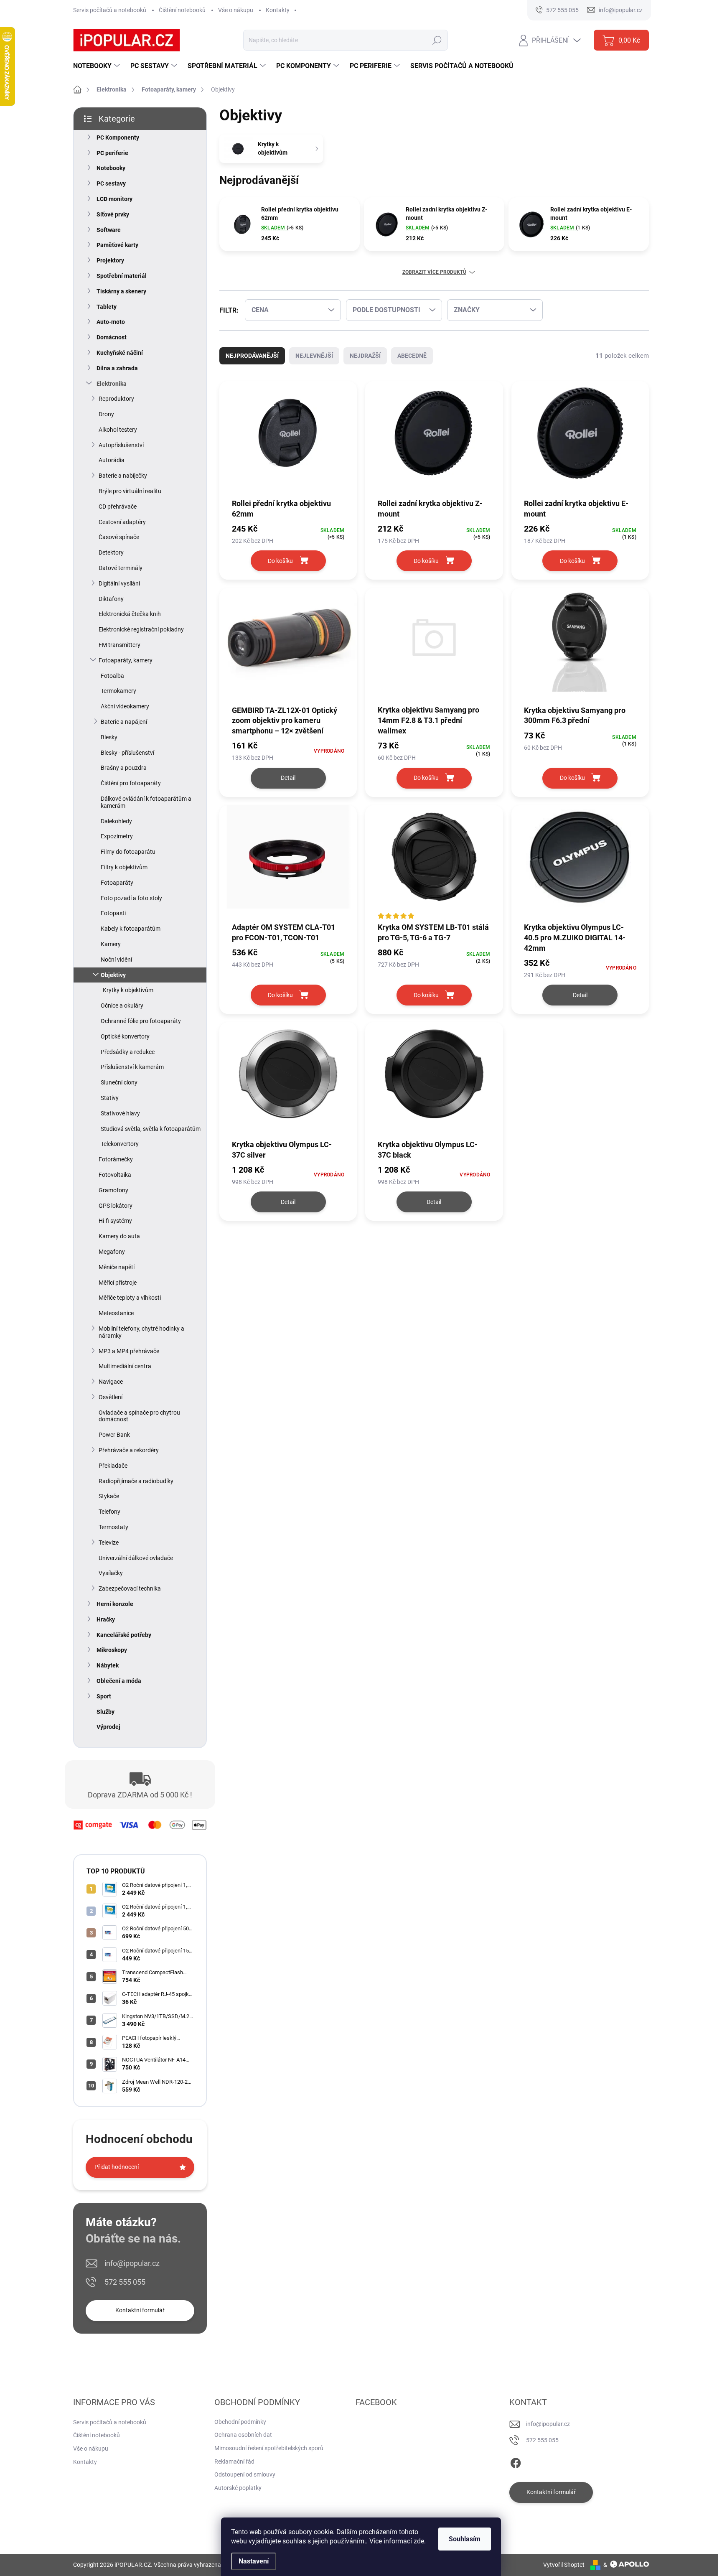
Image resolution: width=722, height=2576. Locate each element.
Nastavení (254, 2561)
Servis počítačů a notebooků (110, 10)
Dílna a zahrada (117, 368)
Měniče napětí (117, 1267)
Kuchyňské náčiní (120, 353)
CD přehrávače (118, 507)
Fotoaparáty (117, 883)
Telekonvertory (120, 1144)
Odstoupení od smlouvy (245, 2474)
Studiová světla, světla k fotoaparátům (151, 1129)
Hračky (106, 1619)
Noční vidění (116, 960)
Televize (109, 1543)
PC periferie (112, 153)
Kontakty (278, 10)
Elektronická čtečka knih (130, 614)
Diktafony (111, 599)
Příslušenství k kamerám (132, 1067)
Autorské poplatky (238, 2488)
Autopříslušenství (121, 445)
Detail (288, 778)
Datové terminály (121, 568)
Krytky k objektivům (128, 990)
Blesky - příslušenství (127, 753)
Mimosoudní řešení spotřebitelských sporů (269, 2448)
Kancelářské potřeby (124, 1635)
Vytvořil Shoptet (564, 2565)
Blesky (109, 737)
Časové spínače (119, 537)
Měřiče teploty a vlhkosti (130, 1298)
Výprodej (108, 1727)
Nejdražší (365, 356)
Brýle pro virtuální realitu (130, 491)
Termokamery (118, 691)
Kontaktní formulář (140, 2310)
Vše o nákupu (236, 10)
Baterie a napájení (124, 722)
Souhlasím (465, 2539)
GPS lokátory (116, 1206)
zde (419, 2541)
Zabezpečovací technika (130, 1588)
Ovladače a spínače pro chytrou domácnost (139, 1416)
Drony (106, 414)
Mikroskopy (112, 1650)
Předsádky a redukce (128, 1052)
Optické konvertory (125, 1036)
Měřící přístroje (118, 1283)
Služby (106, 1712)
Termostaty (113, 1527)
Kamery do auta (119, 1236)
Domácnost (112, 337)
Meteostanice (116, 1313)
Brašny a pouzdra (124, 768)
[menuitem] (98, 66)
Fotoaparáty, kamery (126, 660)
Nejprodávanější (252, 356)
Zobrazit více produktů (434, 272)
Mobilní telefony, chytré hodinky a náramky (141, 1332)
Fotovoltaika (115, 1175)
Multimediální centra (125, 1366)
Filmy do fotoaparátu (128, 852)
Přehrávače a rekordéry (129, 1450)
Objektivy (113, 975)
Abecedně (412, 356)
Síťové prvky (113, 214)
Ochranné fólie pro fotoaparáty (141, 1021)
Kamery (111, 944)
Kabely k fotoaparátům (131, 929)
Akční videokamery (125, 706)
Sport (104, 1696)
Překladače (113, 1466)
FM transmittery (119, 645)
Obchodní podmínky (240, 2422)
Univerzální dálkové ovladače (136, 1558)
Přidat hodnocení (117, 2167)
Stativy (110, 1098)
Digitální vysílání (119, 583)
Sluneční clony (119, 1082)
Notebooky (111, 168)
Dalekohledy (116, 821)
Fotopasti (113, 913)
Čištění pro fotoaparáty (131, 783)
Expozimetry (117, 836)
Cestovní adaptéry (122, 522)
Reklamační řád (234, 2461)
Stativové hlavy (120, 1113)
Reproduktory (116, 399)
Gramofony (113, 1190)
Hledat (437, 40)
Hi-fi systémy (115, 1221)
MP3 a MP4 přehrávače (129, 1351)
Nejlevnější (314, 356)
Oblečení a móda (119, 1681)
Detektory (111, 552)
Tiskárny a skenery (121, 291)
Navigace (111, 1382)
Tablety (107, 307)
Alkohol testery (118, 430)
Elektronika (112, 384)
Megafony (112, 1252)
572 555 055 (125, 2282)
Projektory (110, 260)
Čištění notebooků (182, 10)
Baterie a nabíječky (123, 476)
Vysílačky (111, 1573)
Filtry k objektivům (124, 867)
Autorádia (112, 460)
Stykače (109, 1496)
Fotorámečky (116, 1159)
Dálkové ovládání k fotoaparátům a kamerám (146, 802)
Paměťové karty (117, 245)
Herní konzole (115, 1604)
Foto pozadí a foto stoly (131, 898)
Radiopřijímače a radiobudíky (136, 1481)
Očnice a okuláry (122, 1005)
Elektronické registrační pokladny (141, 629)
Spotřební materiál (122, 276)
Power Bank (114, 1435)
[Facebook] (516, 2461)
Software (109, 230)
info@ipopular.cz (132, 2263)
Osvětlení (111, 1397)
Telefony (109, 1512)
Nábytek (108, 1665)
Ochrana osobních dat (243, 2435)
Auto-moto (111, 322)
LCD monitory (114, 199)
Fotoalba (112, 676)
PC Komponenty (118, 137)
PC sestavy (111, 183)
